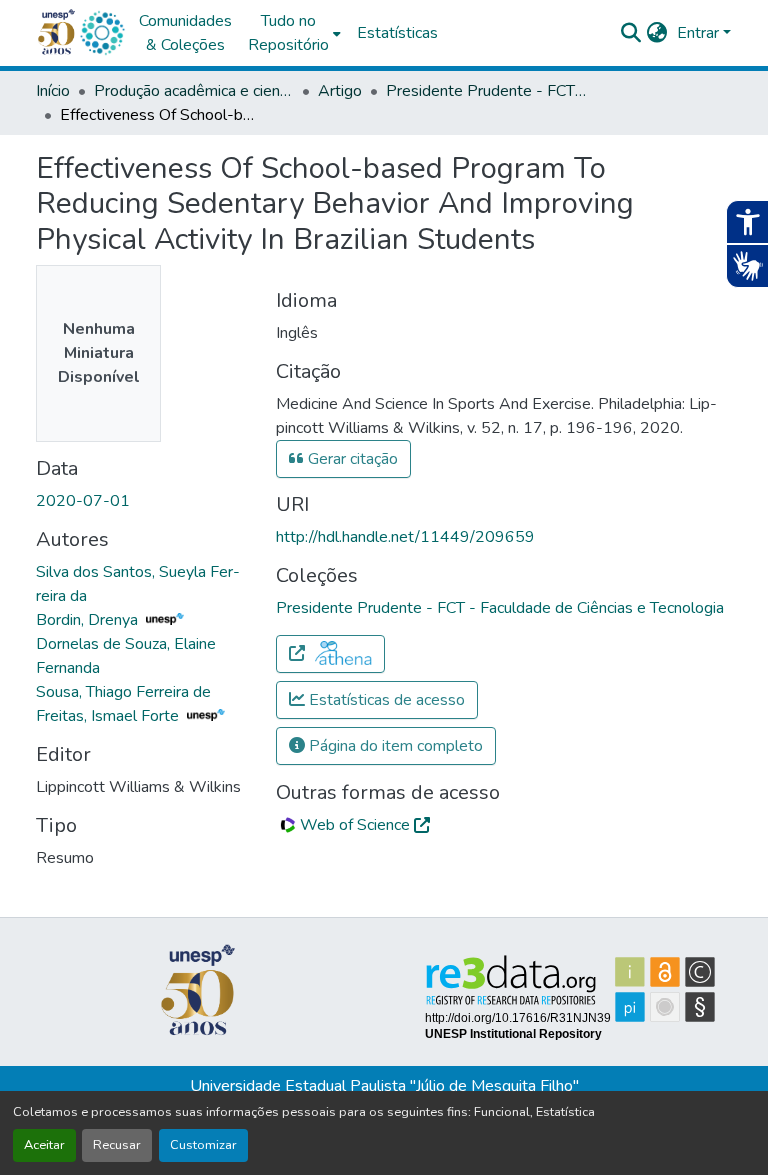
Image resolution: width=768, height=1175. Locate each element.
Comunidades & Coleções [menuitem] (185, 33)
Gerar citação (351, 459)
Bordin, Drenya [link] (89, 620)
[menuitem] (294, 33)
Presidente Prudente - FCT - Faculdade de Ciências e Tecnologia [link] (486, 91)
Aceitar (44, 1145)
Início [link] (53, 91)
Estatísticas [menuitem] (397, 33)
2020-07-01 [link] (83, 501)
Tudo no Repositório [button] (288, 33)
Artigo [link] (340, 91)
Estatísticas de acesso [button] (385, 700)
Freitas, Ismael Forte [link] (109, 716)
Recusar (117, 1145)
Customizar (203, 1145)
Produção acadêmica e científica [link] (194, 91)
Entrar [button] (700, 33)
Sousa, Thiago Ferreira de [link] (123, 692)
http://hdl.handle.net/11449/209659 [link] (405, 537)
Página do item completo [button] (394, 746)
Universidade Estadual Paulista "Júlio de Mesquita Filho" (384, 1086)
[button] (102, 33)
